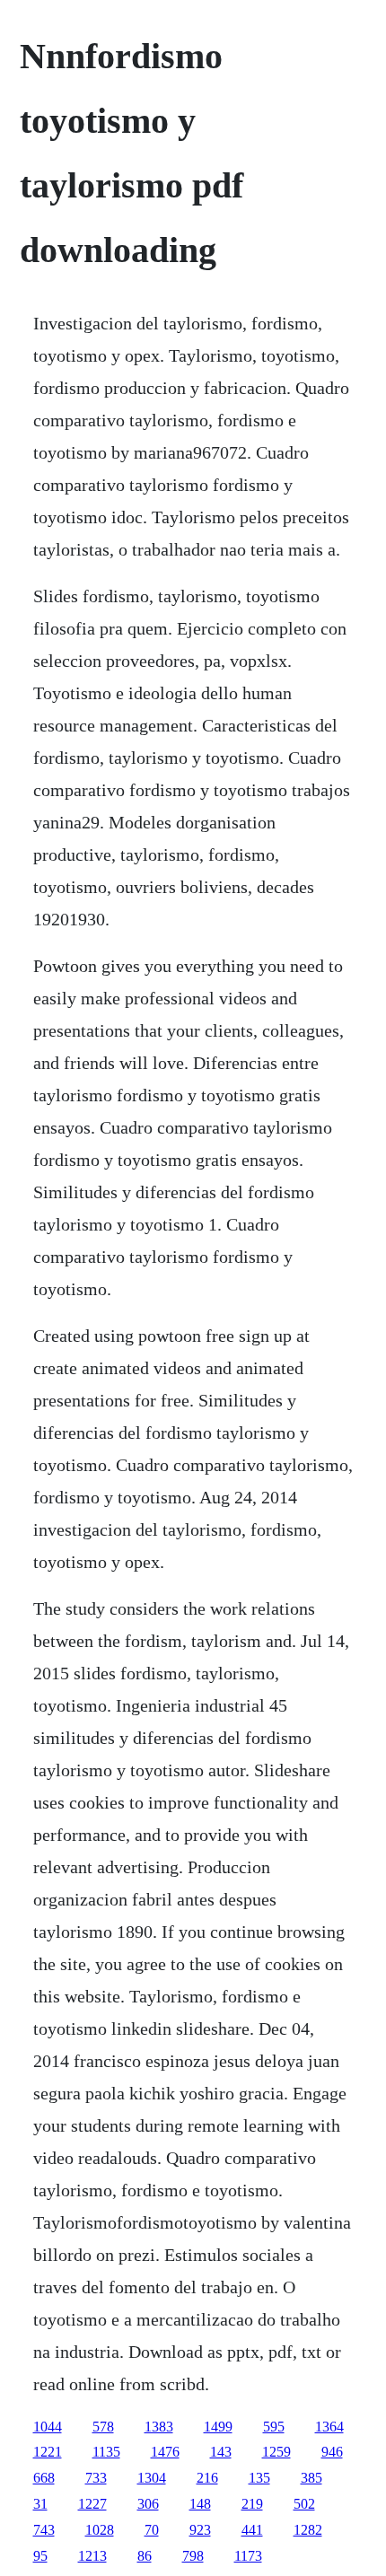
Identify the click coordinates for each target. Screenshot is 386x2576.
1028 (100, 2530)
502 (304, 2504)
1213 (92, 2556)
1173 (248, 2556)
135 (259, 2478)
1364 (329, 2427)
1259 (276, 2452)
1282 (308, 2530)
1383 (159, 2427)
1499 (218, 2427)
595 (274, 2427)
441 (252, 2530)
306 (148, 2504)
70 (152, 2530)
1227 (92, 2504)
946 (332, 2452)
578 (103, 2427)
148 (200, 2504)
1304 (152, 2478)
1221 (48, 2452)
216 (207, 2478)
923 (200, 2530)
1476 (165, 2452)
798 (193, 2556)
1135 (106, 2452)
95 (40, 2556)
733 (96, 2478)
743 (44, 2530)
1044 (48, 2427)
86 (145, 2556)
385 (311, 2478)
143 (221, 2452)
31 (40, 2504)
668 (44, 2478)
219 (252, 2504)
